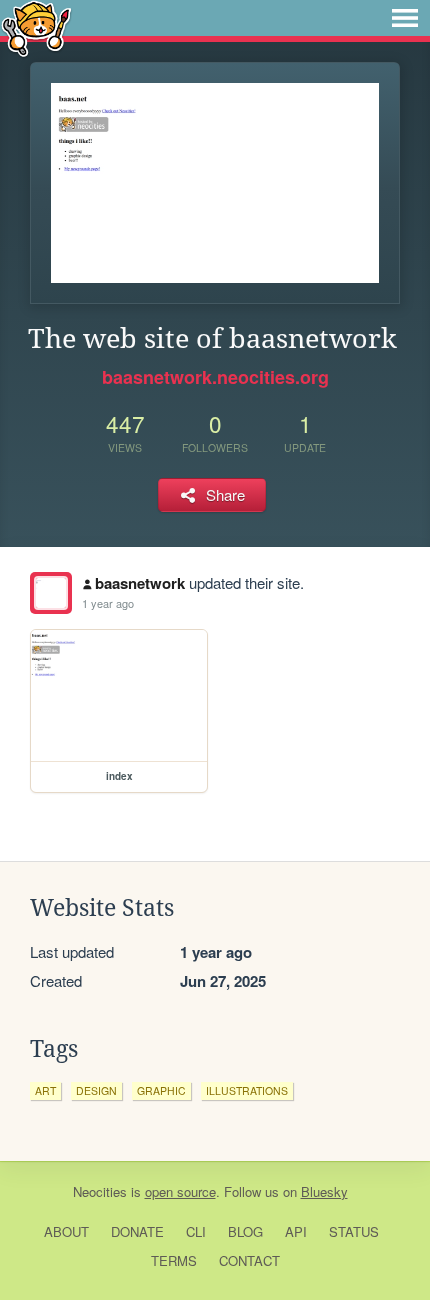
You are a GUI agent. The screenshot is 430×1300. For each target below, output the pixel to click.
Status (354, 1231)
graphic (161, 1090)
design (96, 1090)
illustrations (247, 1090)
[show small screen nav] (405, 18)
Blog (245, 1231)
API (296, 1231)
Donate (137, 1231)
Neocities (100, 1191)
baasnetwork (140, 583)
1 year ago (108, 603)
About (66, 1231)
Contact (249, 1260)
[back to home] (36, 27)
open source (180, 1191)
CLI (196, 1231)
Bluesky (324, 1191)
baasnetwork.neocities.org (215, 377)
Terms (174, 1260)
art (45, 1090)
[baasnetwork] (51, 593)
